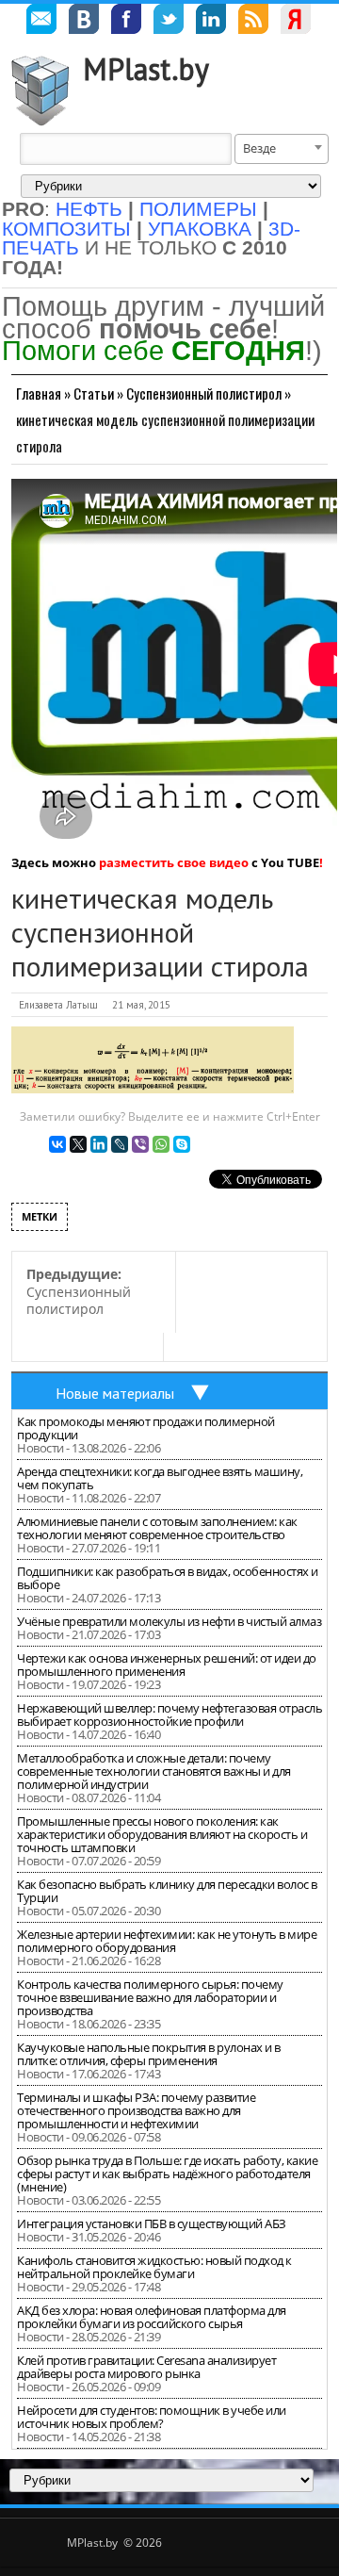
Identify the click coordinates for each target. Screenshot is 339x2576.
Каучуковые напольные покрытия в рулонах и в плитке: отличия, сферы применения (149, 2054)
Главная (39, 393)
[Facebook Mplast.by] (126, 22)
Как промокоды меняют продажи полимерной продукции (146, 1428)
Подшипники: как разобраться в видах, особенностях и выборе (168, 1578)
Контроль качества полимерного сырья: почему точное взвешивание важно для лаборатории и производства (150, 1997)
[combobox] (282, 149)
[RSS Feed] (253, 22)
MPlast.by (146, 69)
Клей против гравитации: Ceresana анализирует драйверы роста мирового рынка (146, 2367)
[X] (78, 1144)
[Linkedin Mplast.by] (211, 22)
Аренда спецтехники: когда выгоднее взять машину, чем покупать (160, 1478)
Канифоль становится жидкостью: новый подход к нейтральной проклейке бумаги (154, 2267)
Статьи (94, 393)
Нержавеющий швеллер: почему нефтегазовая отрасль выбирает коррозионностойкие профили (169, 1715)
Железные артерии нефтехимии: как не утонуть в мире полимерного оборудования (167, 1941)
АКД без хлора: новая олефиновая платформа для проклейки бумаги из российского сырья (152, 2317)
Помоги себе (153, 350)
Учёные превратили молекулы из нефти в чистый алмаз (169, 1621)
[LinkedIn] (99, 1144)
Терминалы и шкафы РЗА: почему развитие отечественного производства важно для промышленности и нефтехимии (136, 2110)
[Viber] (140, 1144)
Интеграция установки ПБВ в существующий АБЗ (152, 2223)
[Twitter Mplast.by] (169, 22)
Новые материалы (115, 1393)
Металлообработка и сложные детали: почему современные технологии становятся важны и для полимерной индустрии (154, 1771)
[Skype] (182, 1144)
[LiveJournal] (120, 1144)
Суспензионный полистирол (204, 393)
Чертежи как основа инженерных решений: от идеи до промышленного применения (167, 1665)
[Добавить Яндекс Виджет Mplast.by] (296, 22)
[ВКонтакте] (57, 1144)
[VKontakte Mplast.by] (84, 22)
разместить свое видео (174, 862)
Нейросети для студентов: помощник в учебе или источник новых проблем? (152, 2417)
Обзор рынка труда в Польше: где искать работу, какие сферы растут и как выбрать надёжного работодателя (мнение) (167, 2174)
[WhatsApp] (161, 1144)
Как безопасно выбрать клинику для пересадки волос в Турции (167, 1891)
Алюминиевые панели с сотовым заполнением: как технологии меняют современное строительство (157, 1528)
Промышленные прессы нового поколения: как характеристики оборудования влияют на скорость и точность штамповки (162, 1834)
